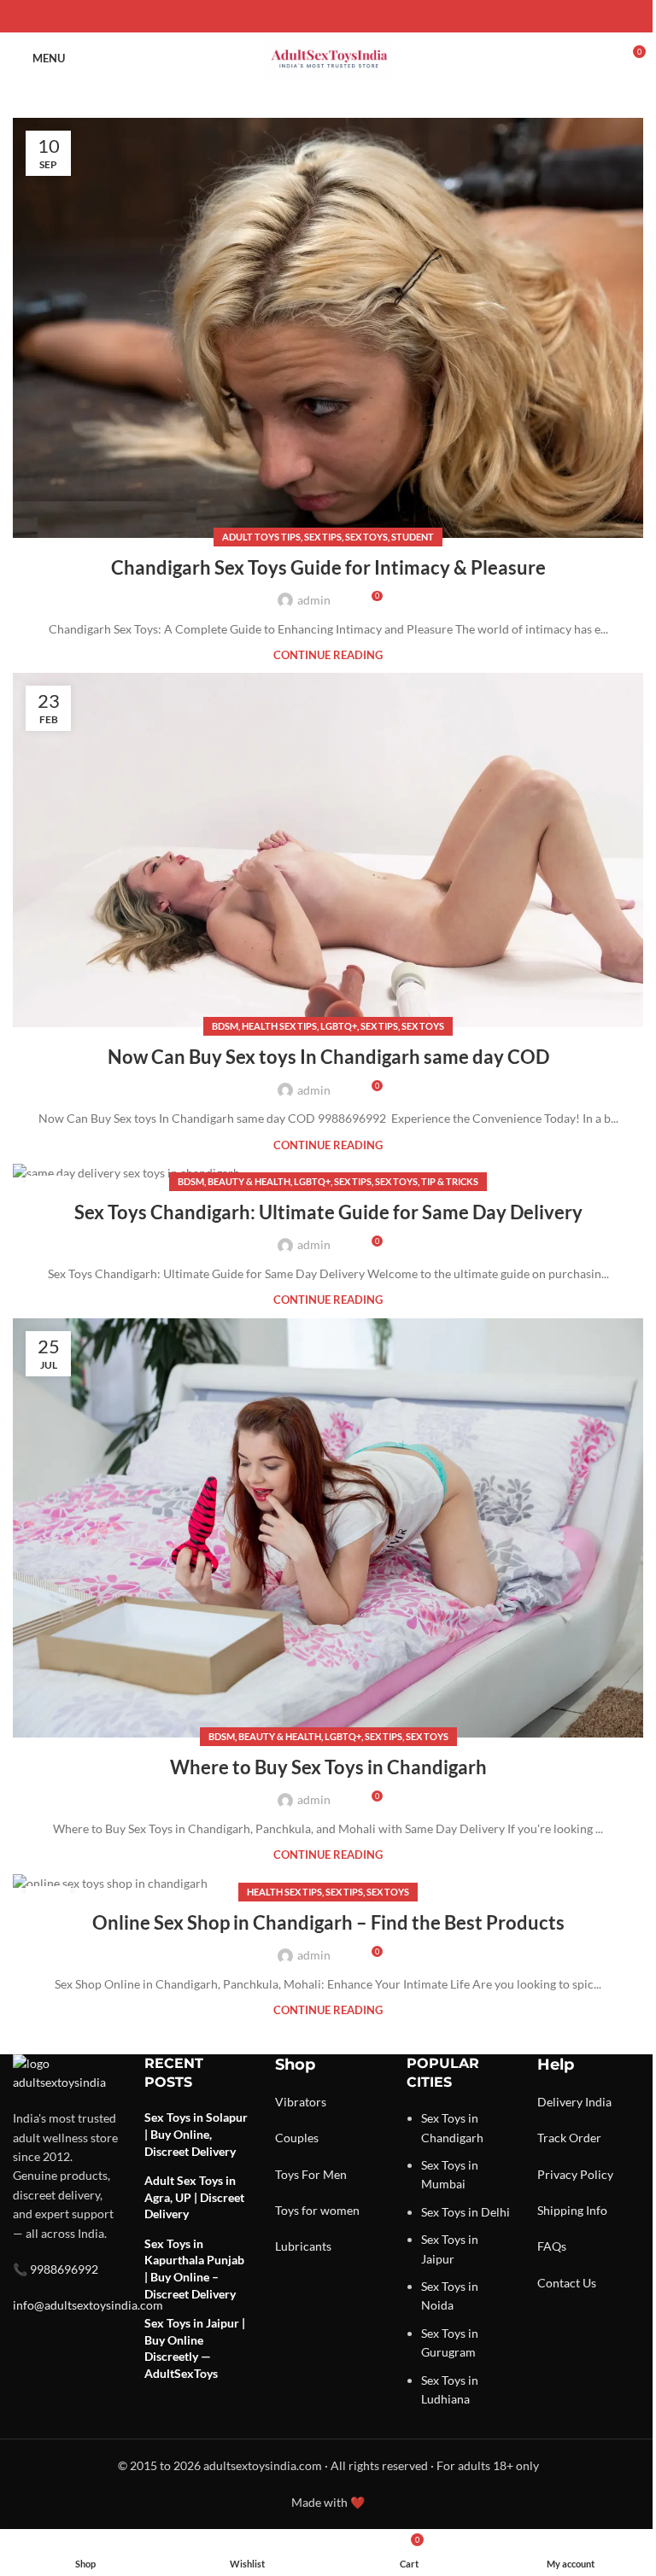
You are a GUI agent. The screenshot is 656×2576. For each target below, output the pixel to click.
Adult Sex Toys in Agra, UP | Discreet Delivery (194, 2197)
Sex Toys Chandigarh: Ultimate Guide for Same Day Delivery (328, 1212)
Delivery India (574, 2102)
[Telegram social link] (369, 17)
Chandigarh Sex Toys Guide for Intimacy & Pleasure (328, 567)
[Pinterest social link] (328, 17)
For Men (324, 2174)
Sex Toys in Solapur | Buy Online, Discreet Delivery (196, 2134)
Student (413, 537)
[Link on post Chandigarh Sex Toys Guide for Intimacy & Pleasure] (328, 328)
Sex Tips (323, 537)
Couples (297, 2138)
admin (314, 600)
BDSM (225, 1026)
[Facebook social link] (287, 17)
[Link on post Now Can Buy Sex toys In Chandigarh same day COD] (328, 850)
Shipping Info (572, 2210)
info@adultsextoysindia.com (88, 2305)
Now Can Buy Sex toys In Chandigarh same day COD (328, 1057)
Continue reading (328, 655)
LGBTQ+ (339, 1026)
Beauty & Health (249, 1181)
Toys (287, 2174)
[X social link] (307, 17)
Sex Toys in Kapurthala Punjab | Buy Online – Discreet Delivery (194, 2269)
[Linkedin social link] (348, 17)
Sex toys (366, 537)
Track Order (569, 2138)
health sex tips (279, 1026)
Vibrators (301, 2102)
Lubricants (303, 2246)
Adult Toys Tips (261, 537)
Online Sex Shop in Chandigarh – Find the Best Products (328, 1922)
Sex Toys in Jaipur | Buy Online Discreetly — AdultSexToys (195, 2348)
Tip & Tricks (450, 1181)
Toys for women (317, 2210)
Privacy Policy (575, 2174)
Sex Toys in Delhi (466, 2212)
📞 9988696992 (56, 2269)
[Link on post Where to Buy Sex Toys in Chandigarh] (328, 1528)
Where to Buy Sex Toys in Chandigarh (328, 1767)
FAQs (552, 2246)
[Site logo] (328, 57)
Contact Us (567, 2283)
